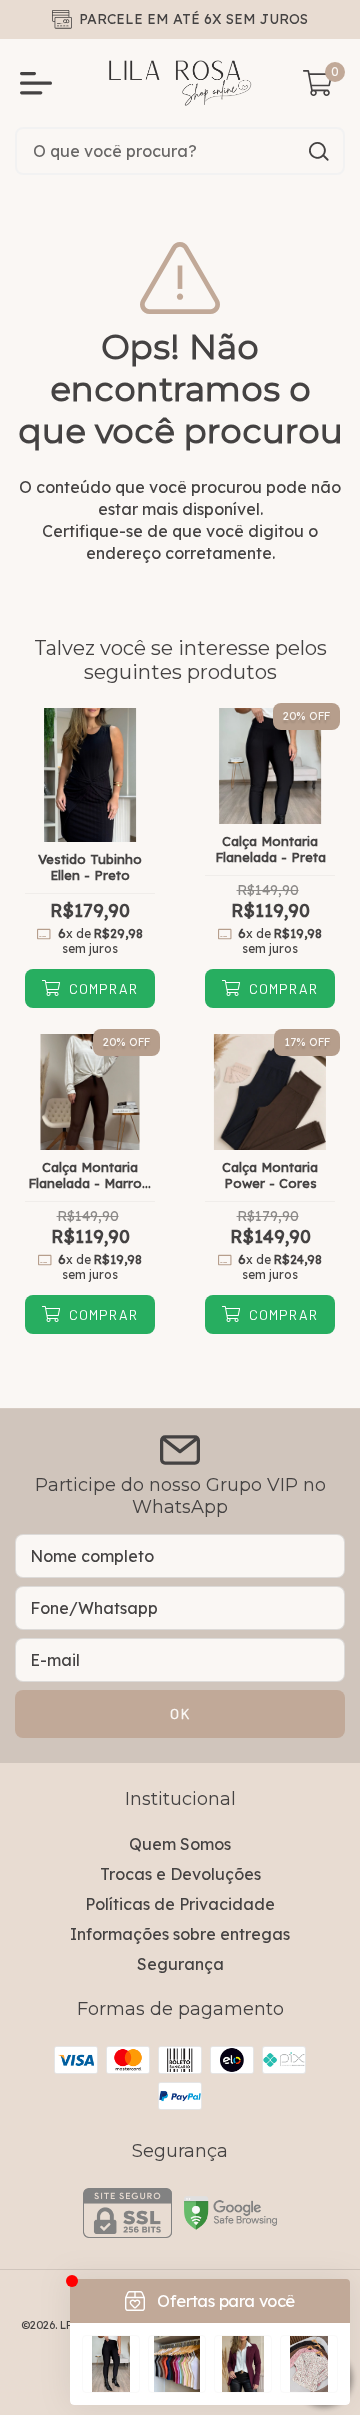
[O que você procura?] (319, 151)
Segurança (180, 1964)
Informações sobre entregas (180, 1934)
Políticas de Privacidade (180, 1904)
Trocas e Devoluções (180, 1874)
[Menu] (40, 83)
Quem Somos (180, 1844)
